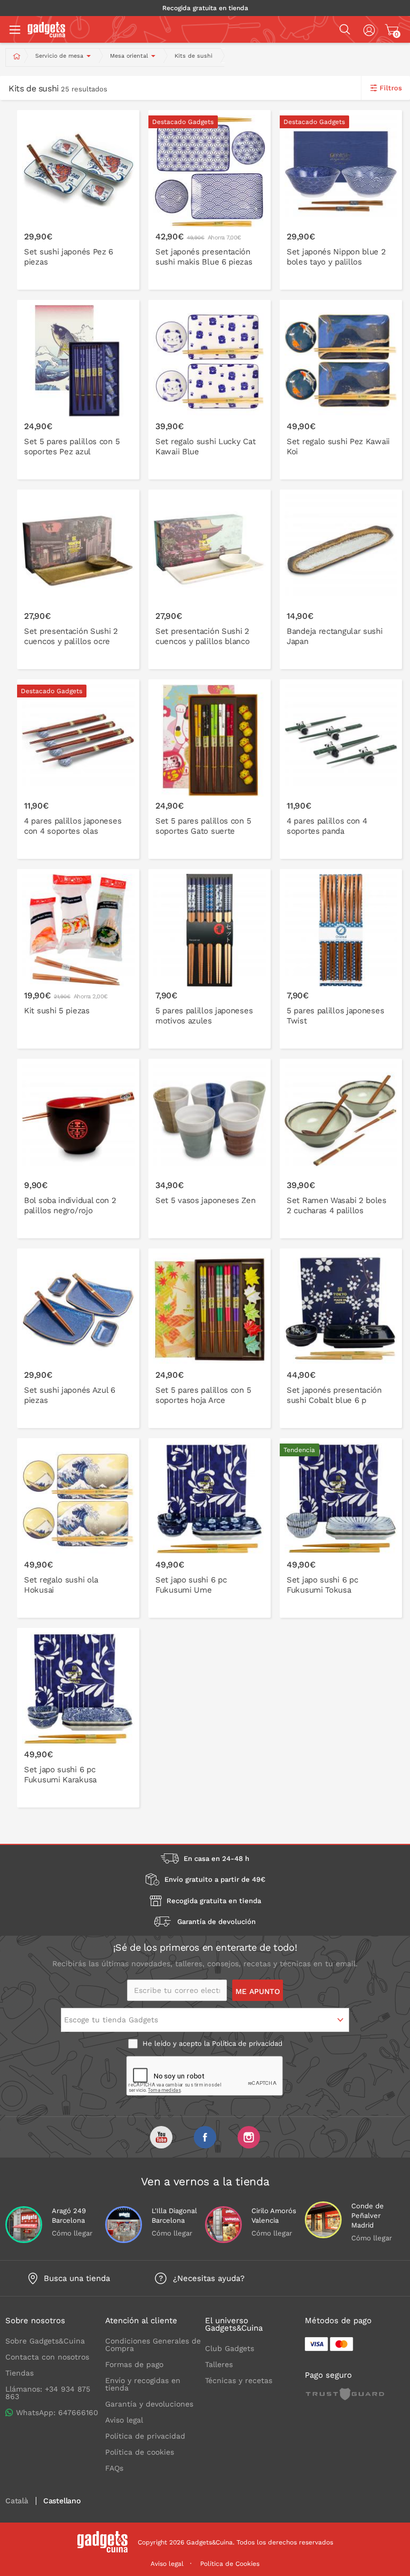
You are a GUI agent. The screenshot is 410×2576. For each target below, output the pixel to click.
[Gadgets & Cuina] (46, 35)
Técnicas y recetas (239, 2380)
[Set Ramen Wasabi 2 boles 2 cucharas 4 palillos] (341, 1149)
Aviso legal (124, 2420)
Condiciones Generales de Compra (153, 2345)
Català (17, 2501)
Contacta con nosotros (47, 2357)
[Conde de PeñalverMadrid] (323, 2220)
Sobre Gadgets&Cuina (45, 2341)
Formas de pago (134, 2364)
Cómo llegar (72, 2233)
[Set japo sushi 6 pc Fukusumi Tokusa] (341, 1528)
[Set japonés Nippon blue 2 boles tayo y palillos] (341, 200)
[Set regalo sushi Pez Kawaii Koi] (341, 390)
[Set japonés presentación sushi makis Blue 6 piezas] (210, 200)
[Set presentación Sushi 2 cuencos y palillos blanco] (210, 579)
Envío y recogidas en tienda (143, 2384)
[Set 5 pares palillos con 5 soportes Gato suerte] (210, 769)
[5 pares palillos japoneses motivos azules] (210, 959)
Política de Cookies (230, 2564)
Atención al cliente (141, 2321)
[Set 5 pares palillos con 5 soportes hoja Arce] (210, 1338)
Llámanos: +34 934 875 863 (48, 2393)
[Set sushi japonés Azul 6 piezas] (78, 1338)
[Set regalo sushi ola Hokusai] (78, 1528)
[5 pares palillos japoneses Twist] (341, 959)
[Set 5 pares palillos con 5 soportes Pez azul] (78, 390)
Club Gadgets (230, 2348)
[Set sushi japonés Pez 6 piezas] (78, 200)
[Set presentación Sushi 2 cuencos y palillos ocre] (78, 579)
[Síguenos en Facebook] (205, 2137)
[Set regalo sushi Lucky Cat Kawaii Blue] (210, 390)
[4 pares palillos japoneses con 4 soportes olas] (78, 769)
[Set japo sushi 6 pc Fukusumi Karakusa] (78, 1718)
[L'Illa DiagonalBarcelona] (124, 2225)
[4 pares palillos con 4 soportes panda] (341, 769)
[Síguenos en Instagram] (249, 2137)
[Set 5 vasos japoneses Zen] (210, 1149)
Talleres (219, 2364)
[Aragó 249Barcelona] (24, 2225)
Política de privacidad (247, 2043)
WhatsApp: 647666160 (57, 2412)
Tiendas (19, 2373)
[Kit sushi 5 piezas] (78, 959)
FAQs (114, 2468)
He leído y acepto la (211, 2043)
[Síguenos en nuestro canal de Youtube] (161, 2137)
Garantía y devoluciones (149, 2404)
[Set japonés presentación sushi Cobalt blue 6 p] (341, 1338)
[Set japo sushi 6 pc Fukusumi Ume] (210, 1528)
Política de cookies (140, 2452)
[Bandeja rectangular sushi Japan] (341, 579)
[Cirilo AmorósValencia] (223, 2225)
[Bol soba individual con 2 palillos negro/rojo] (78, 1149)
